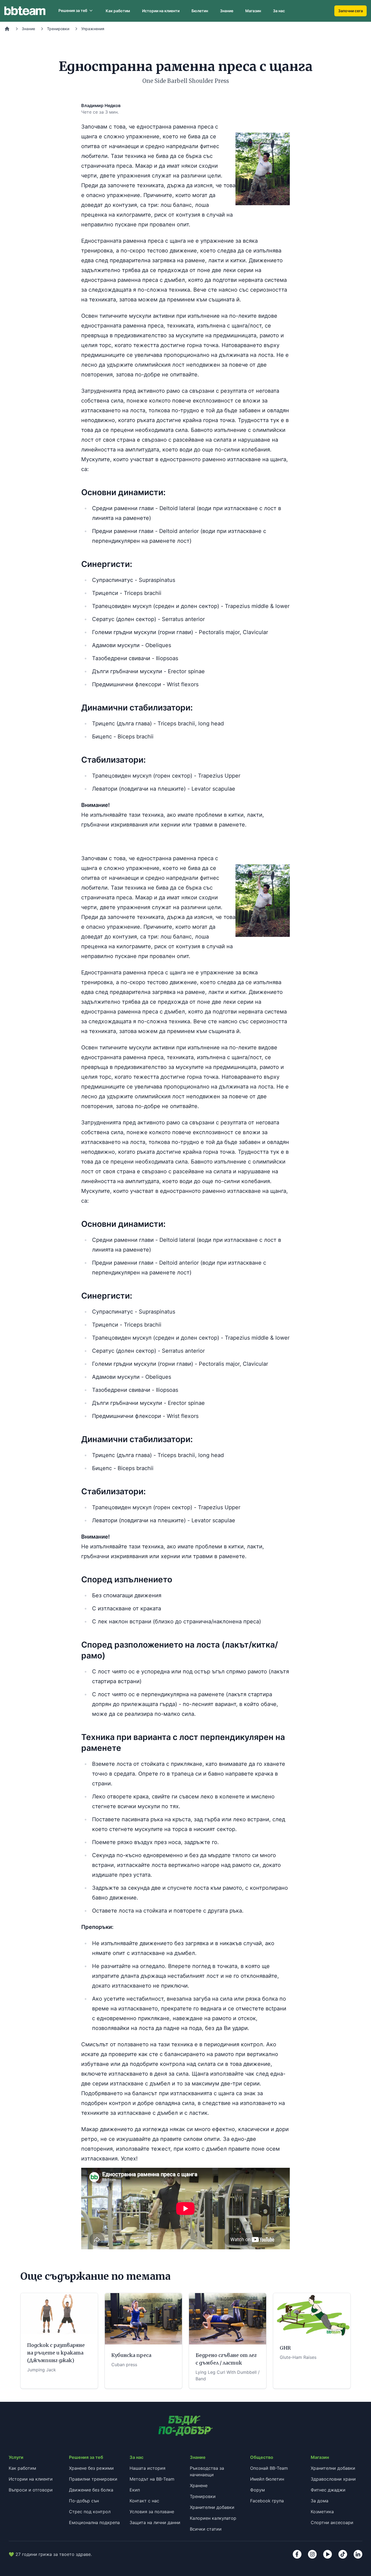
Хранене (199, 2485)
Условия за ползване (152, 2512)
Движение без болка (91, 2490)
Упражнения (93, 29)
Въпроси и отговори (31, 2490)
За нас (279, 11)
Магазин (253, 11)
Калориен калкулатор (213, 2518)
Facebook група (267, 2501)
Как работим (118, 11)
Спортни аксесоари (332, 2522)
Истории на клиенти (161, 11)
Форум (257, 2490)
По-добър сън (84, 2501)
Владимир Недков (101, 105)
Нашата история (147, 2468)
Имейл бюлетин (267, 2479)
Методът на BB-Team (152, 2479)
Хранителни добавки (212, 2507)
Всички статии (206, 2529)
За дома (320, 2501)
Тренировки (58, 29)
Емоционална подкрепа (94, 2522)
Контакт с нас (144, 2501)
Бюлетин (200, 11)
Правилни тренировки (93, 2479)
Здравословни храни (333, 2479)
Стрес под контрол (90, 2512)
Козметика (322, 2512)
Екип (135, 2490)
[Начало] (7, 29)
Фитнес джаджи (328, 2490)
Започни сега (350, 11)
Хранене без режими (91, 2468)
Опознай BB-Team (269, 2468)
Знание (227, 11)
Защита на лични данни (155, 2522)
